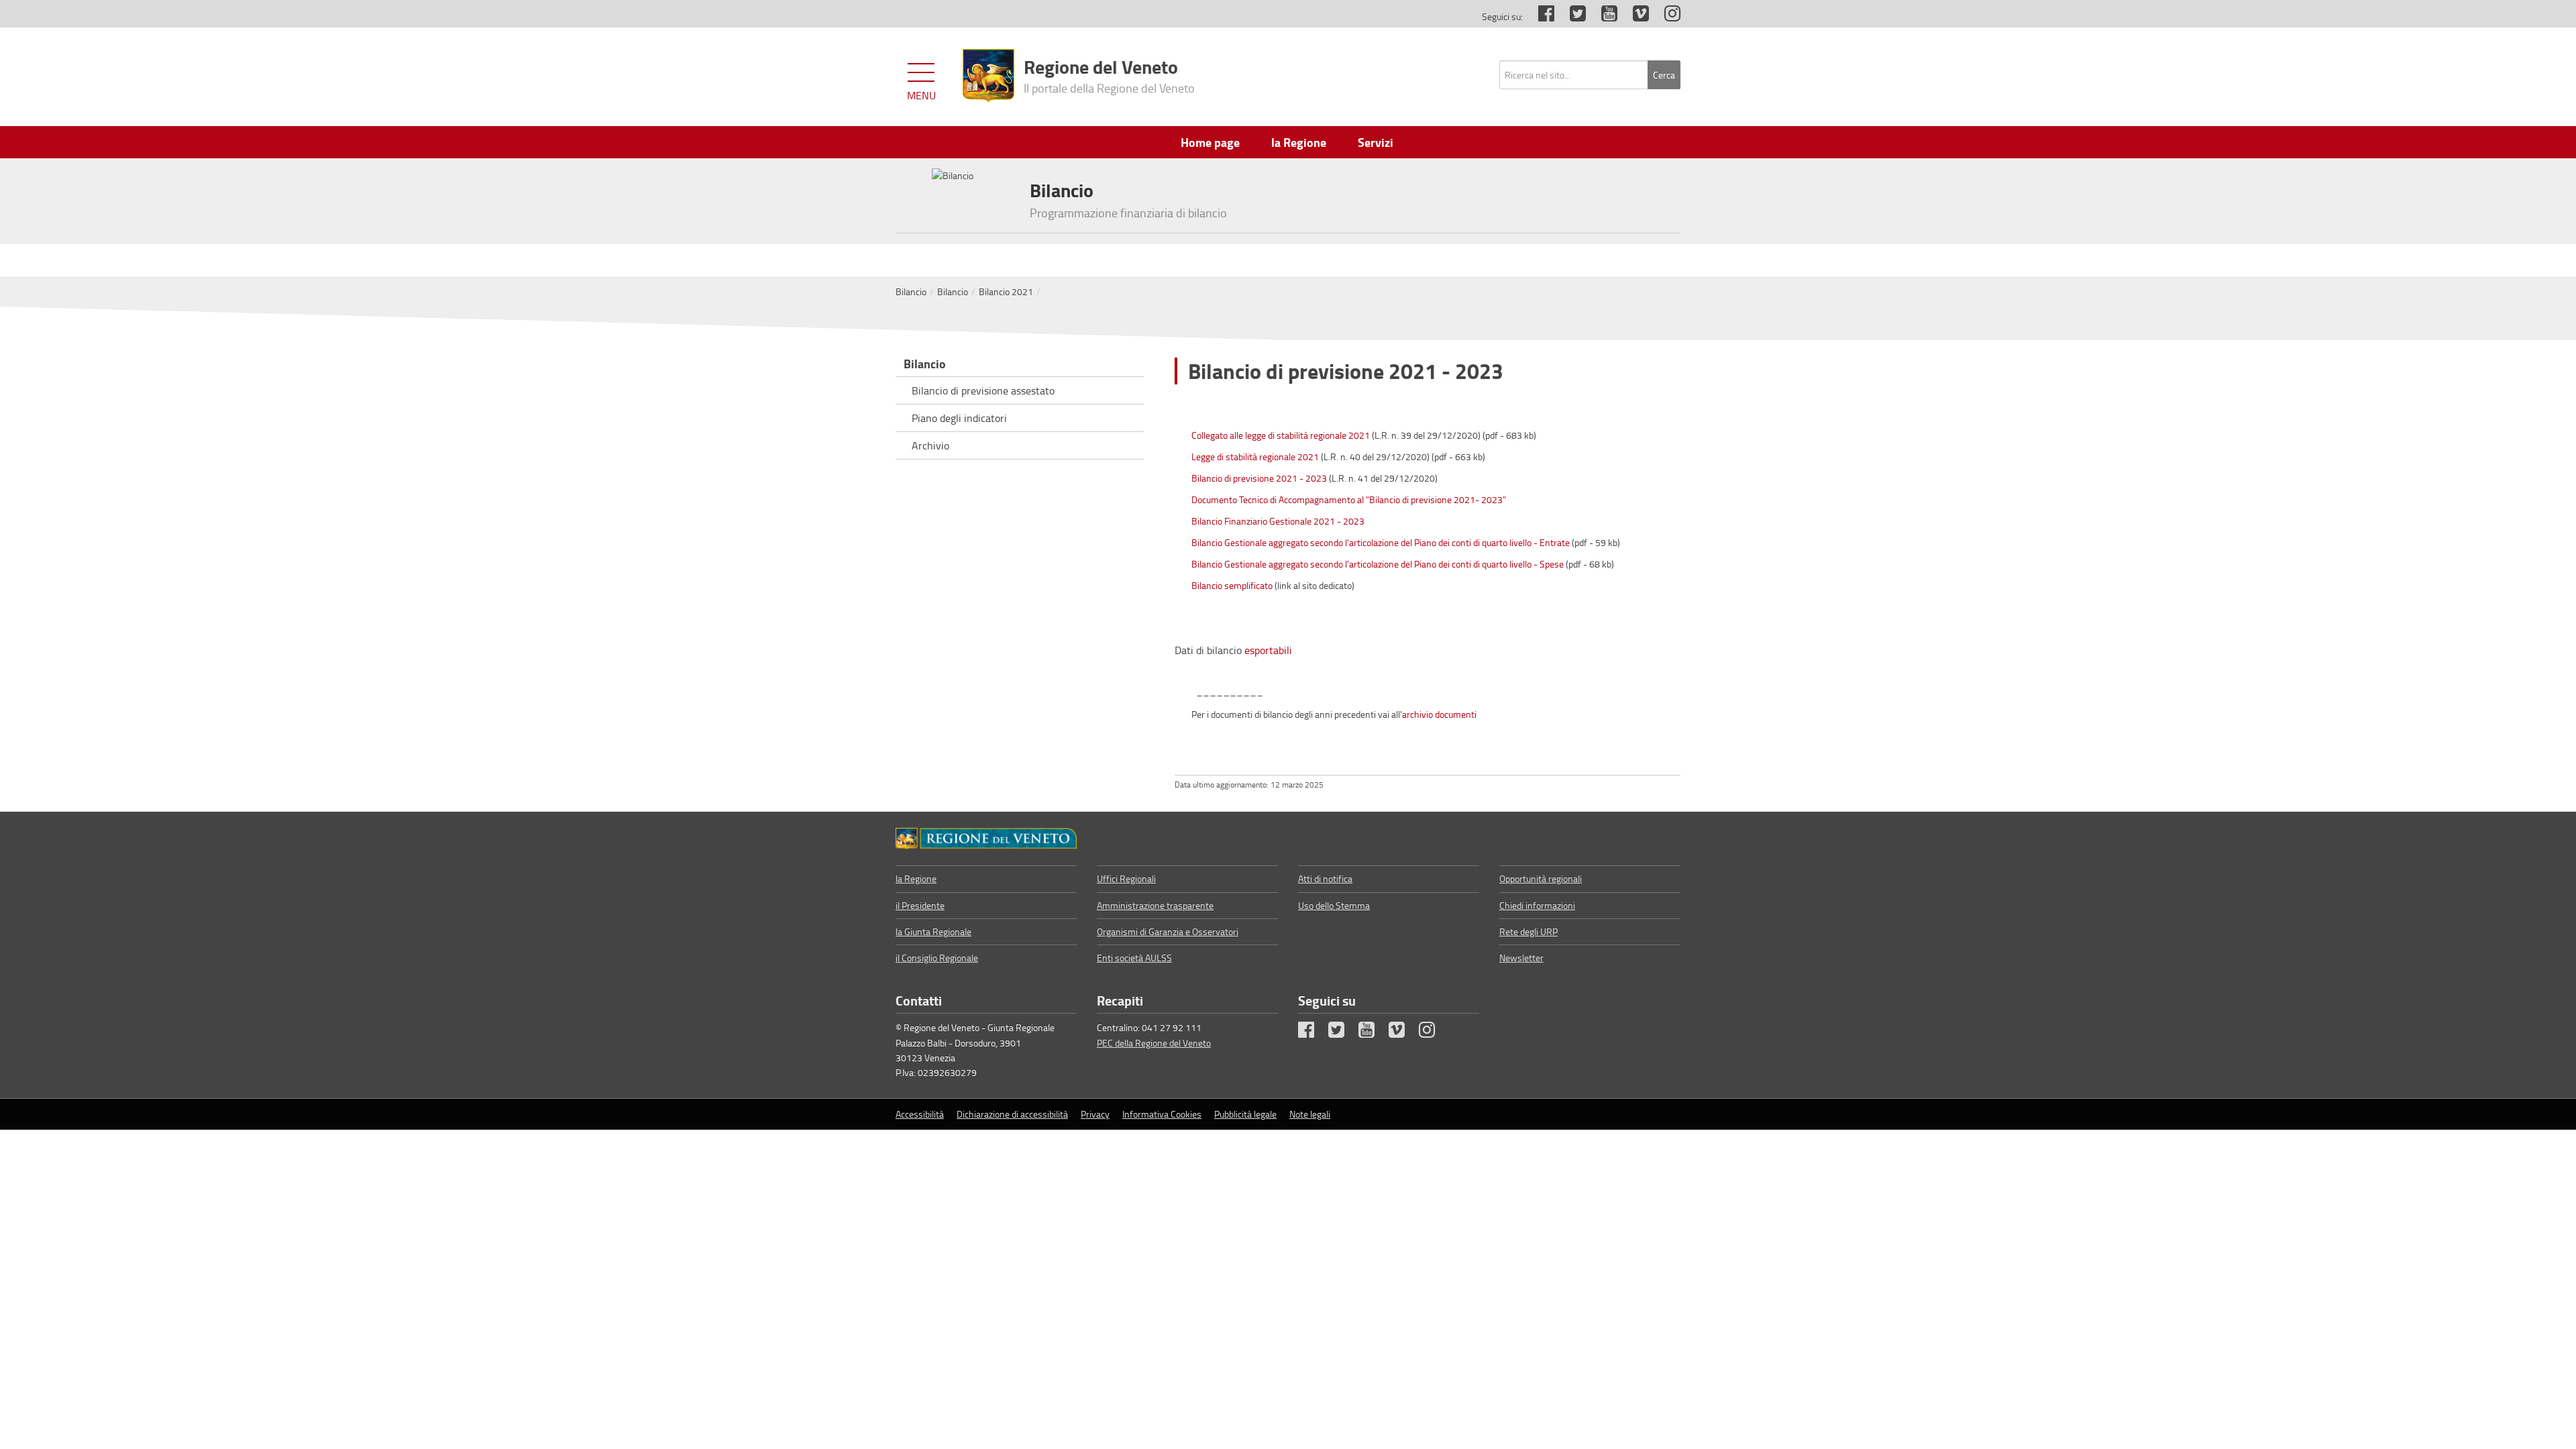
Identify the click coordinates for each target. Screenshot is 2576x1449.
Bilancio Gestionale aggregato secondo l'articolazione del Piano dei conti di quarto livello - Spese (1378, 564)
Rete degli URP (1528, 931)
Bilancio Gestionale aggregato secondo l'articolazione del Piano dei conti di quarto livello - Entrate (1381, 542)
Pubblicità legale (1245, 1114)
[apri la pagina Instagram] (1666, 16)
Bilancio (911, 291)
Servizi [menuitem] (1376, 142)
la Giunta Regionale (933, 931)
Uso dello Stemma (1334, 905)
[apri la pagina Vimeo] (1634, 16)
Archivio (930, 445)
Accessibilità (920, 1114)
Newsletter (1521, 958)
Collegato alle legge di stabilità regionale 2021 (1281, 435)
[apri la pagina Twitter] (1571, 16)
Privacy (1095, 1114)
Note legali (1310, 1114)
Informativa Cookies (1162, 1114)
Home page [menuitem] (1210, 142)
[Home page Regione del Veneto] (988, 76)
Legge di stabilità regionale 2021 (1255, 457)
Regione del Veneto (1109, 74)
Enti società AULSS (1134, 958)
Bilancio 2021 (1006, 291)
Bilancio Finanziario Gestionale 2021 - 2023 (1278, 521)
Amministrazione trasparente (1155, 905)
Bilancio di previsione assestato (983, 390)
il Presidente (920, 905)
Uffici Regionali (1126, 878)
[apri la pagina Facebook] (1540, 16)
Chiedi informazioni (1537, 905)
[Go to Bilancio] (986, 839)
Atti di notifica (1325, 878)
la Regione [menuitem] (1299, 142)
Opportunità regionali (1541, 878)
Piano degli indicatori (959, 418)
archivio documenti (1439, 714)
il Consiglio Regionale (937, 958)
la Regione (916, 878)
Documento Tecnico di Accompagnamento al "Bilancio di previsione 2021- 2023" (1349, 499)
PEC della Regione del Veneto (1154, 1043)
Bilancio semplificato (1232, 585)
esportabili (1268, 650)
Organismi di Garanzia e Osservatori (1168, 931)
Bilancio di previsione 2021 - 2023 (1259, 478)
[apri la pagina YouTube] (1603, 16)
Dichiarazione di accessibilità (1012, 1114)
